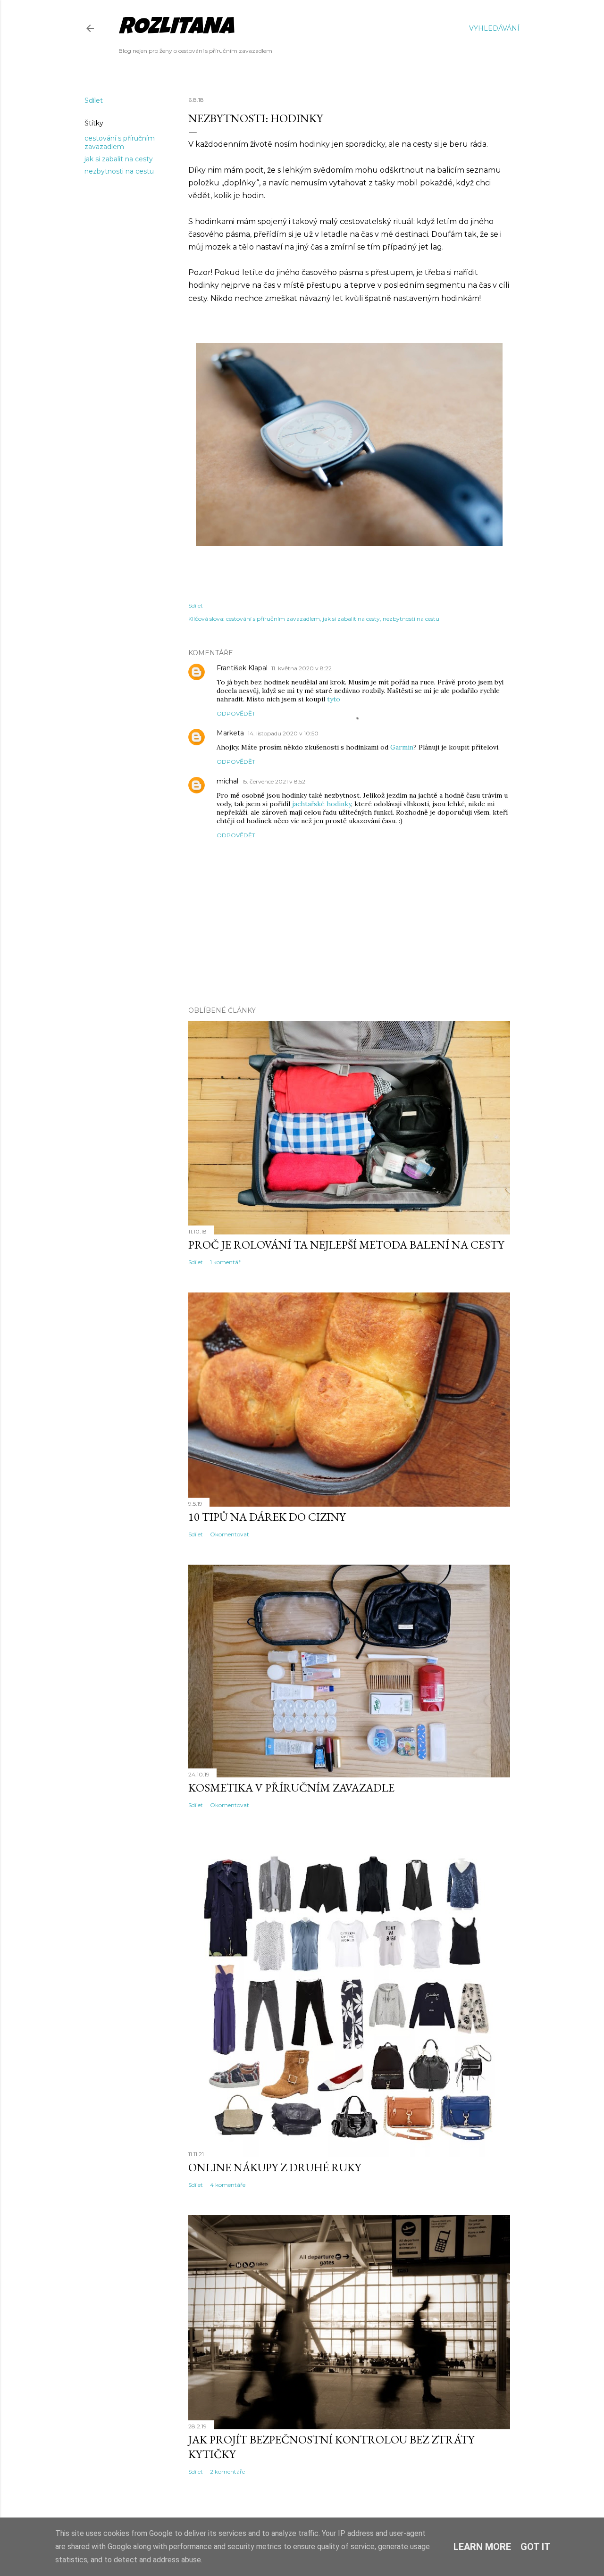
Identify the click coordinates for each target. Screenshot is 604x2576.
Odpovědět (236, 713)
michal (227, 781)
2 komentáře (227, 2472)
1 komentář (225, 1262)
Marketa (230, 733)
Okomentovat (230, 1534)
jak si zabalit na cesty (119, 159)
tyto (334, 699)
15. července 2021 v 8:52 (274, 781)
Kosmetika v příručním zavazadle (291, 1788)
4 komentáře (228, 2185)
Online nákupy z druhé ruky (275, 2167)
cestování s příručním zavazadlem (120, 142)
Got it (536, 2547)
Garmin (402, 747)
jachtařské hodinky (322, 804)
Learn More (482, 2547)
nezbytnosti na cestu (119, 171)
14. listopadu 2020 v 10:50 (283, 733)
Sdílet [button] (94, 100)
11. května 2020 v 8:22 (302, 668)
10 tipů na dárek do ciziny (267, 1517)
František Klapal (242, 668)
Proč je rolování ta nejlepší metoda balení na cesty (346, 1245)
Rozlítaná (176, 29)
